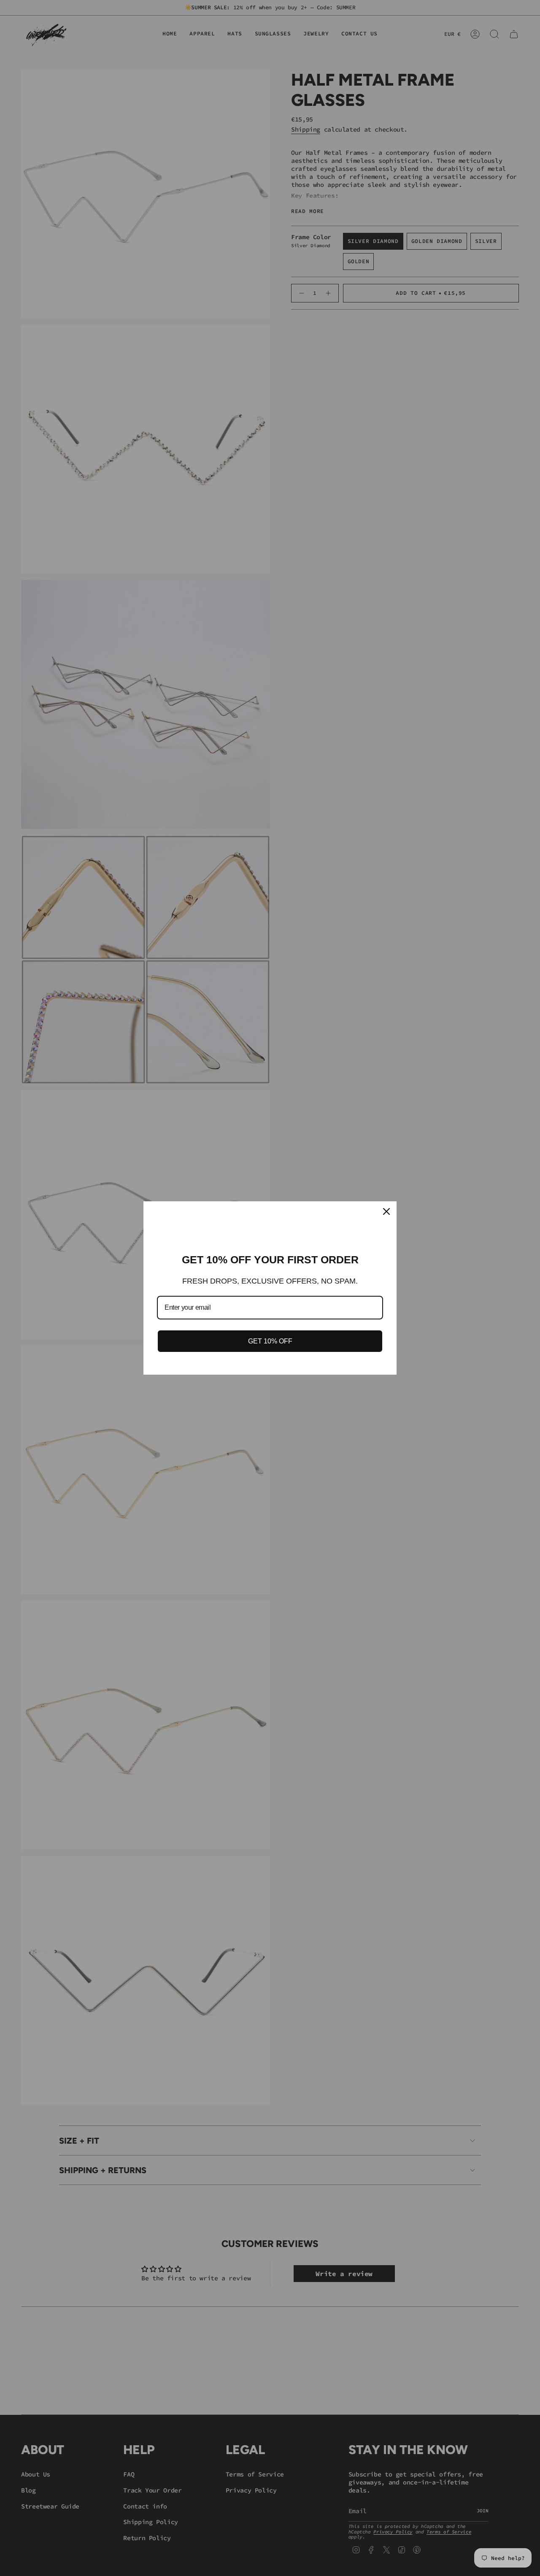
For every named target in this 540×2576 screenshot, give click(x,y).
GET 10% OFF (270, 1341)
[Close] (386, 1211)
